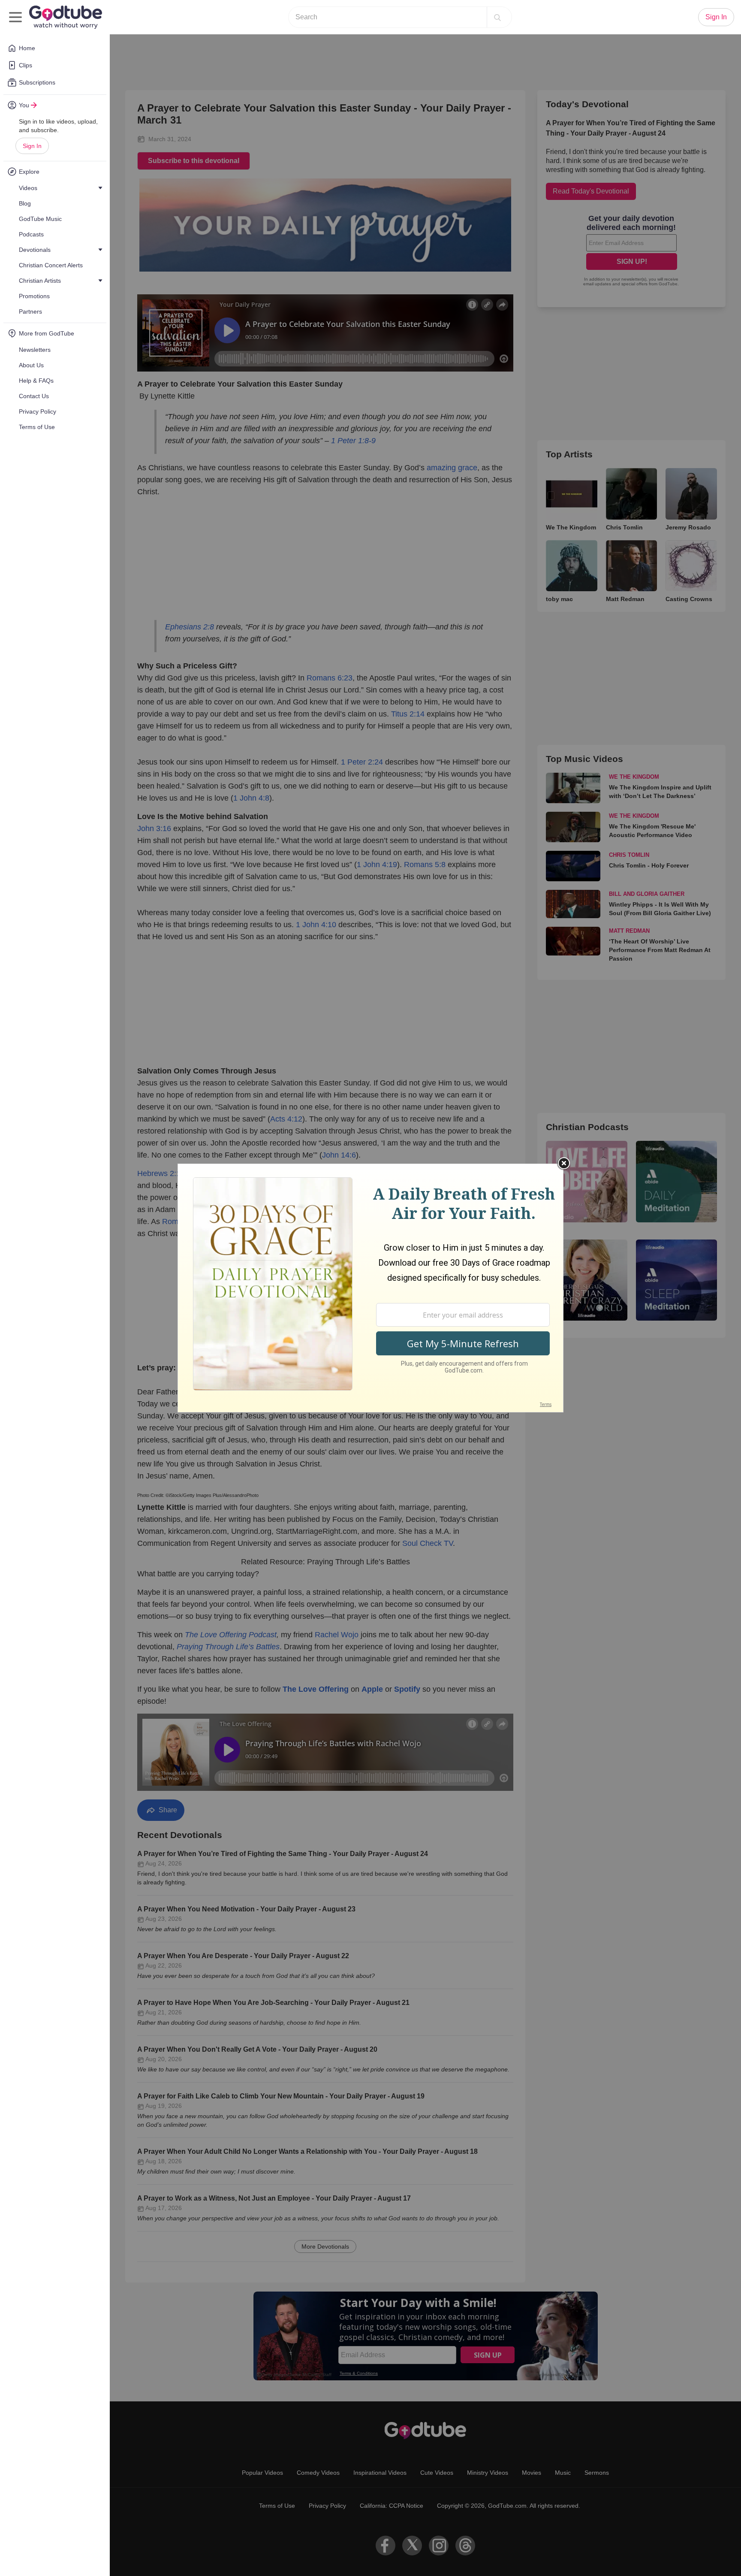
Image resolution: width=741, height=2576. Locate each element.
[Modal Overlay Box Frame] (370, 1288)
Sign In (32, 146)
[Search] (497, 17)
